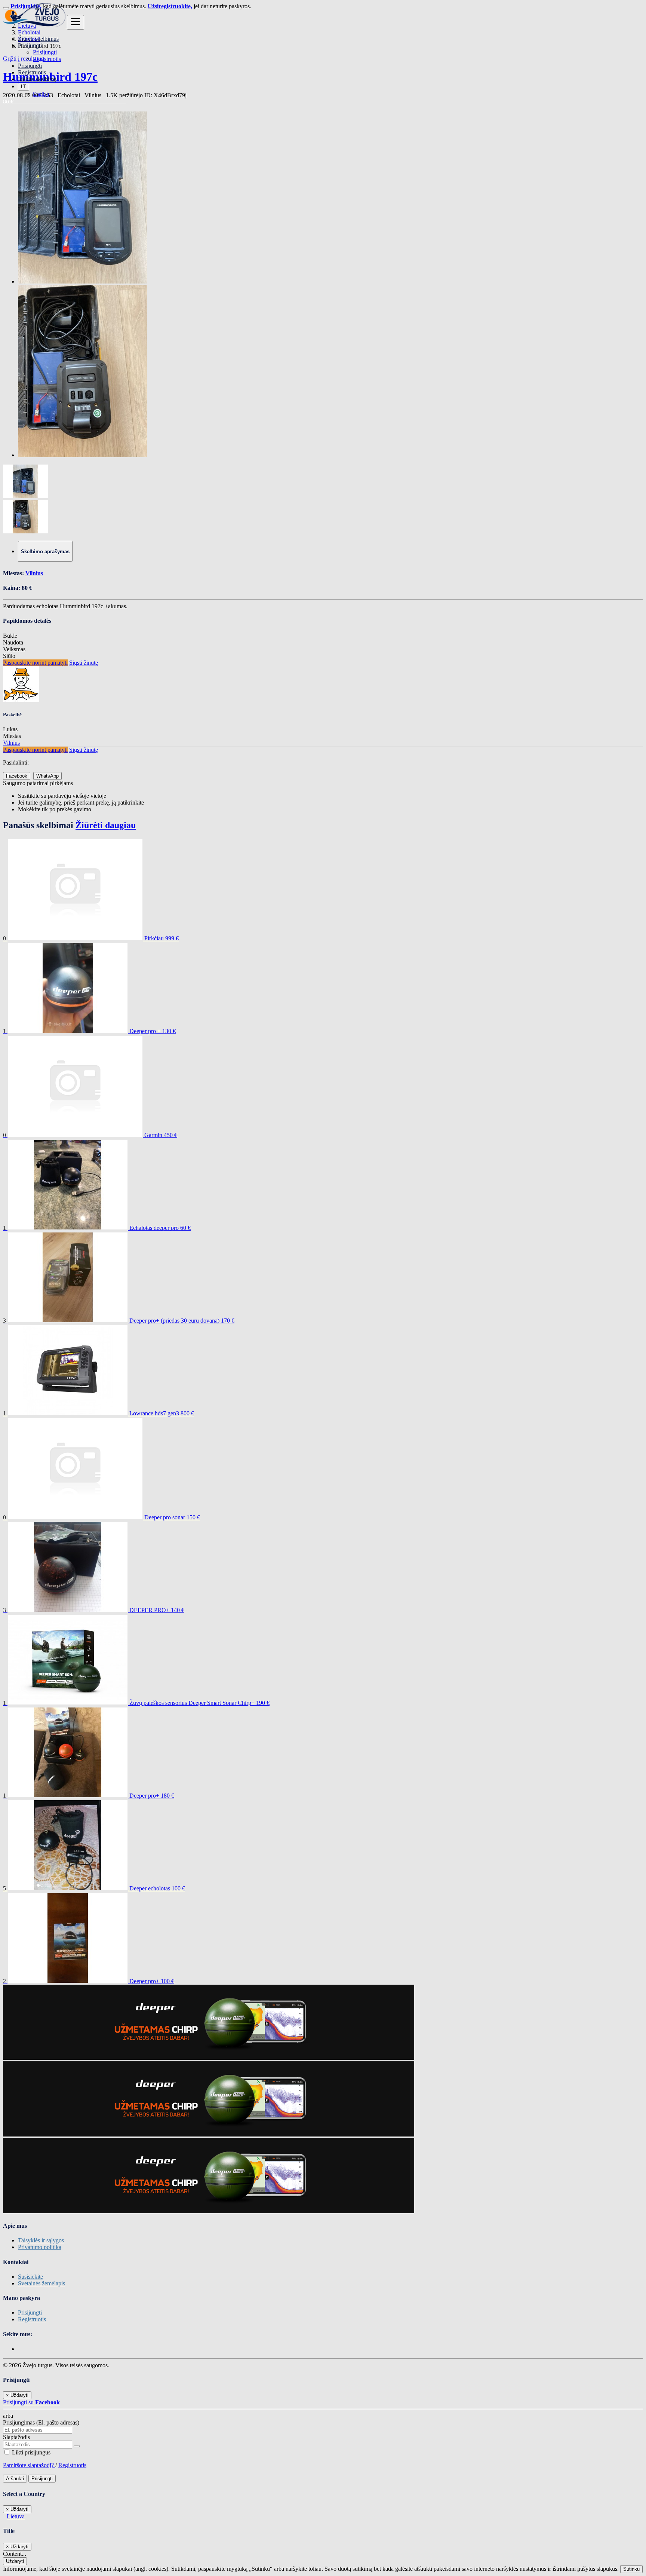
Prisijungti (45, 52)
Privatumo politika (40, 2247)
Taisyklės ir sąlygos (41, 2240)
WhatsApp (47, 776)
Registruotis (47, 59)
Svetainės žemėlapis (41, 2283)
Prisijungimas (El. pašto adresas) (41, 2422)
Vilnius (34, 573)
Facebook (17, 776)
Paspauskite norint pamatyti (35, 663)
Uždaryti (15, 2561)
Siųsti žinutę (84, 663)
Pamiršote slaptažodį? (29, 2465)
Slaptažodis (16, 2437)
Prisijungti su (31, 2402)
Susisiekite (30, 2277)
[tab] (45, 551)
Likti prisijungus (30, 2452)
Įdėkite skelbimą (37, 79)
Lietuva (16, 2516)
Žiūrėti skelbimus (38, 39)
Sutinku (631, 2569)
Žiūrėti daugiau (106, 825)
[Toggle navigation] (76, 22)
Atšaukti (15, 2479)
